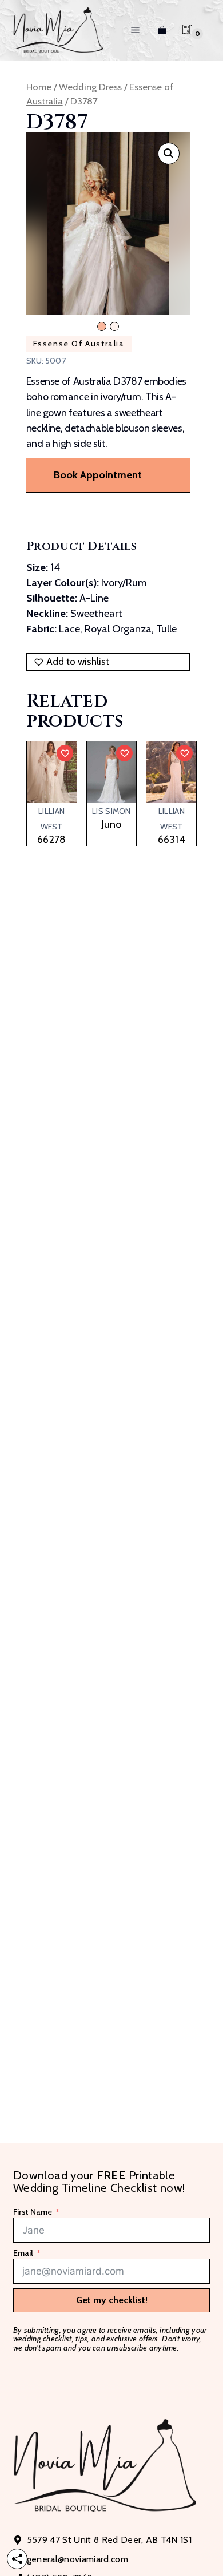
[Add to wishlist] (65, 753)
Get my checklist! (112, 2300)
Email (23, 2254)
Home (39, 87)
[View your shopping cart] (162, 30)
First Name (33, 2212)
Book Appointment (98, 475)
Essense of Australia (79, 344)
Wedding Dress (90, 87)
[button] (169, 154)
